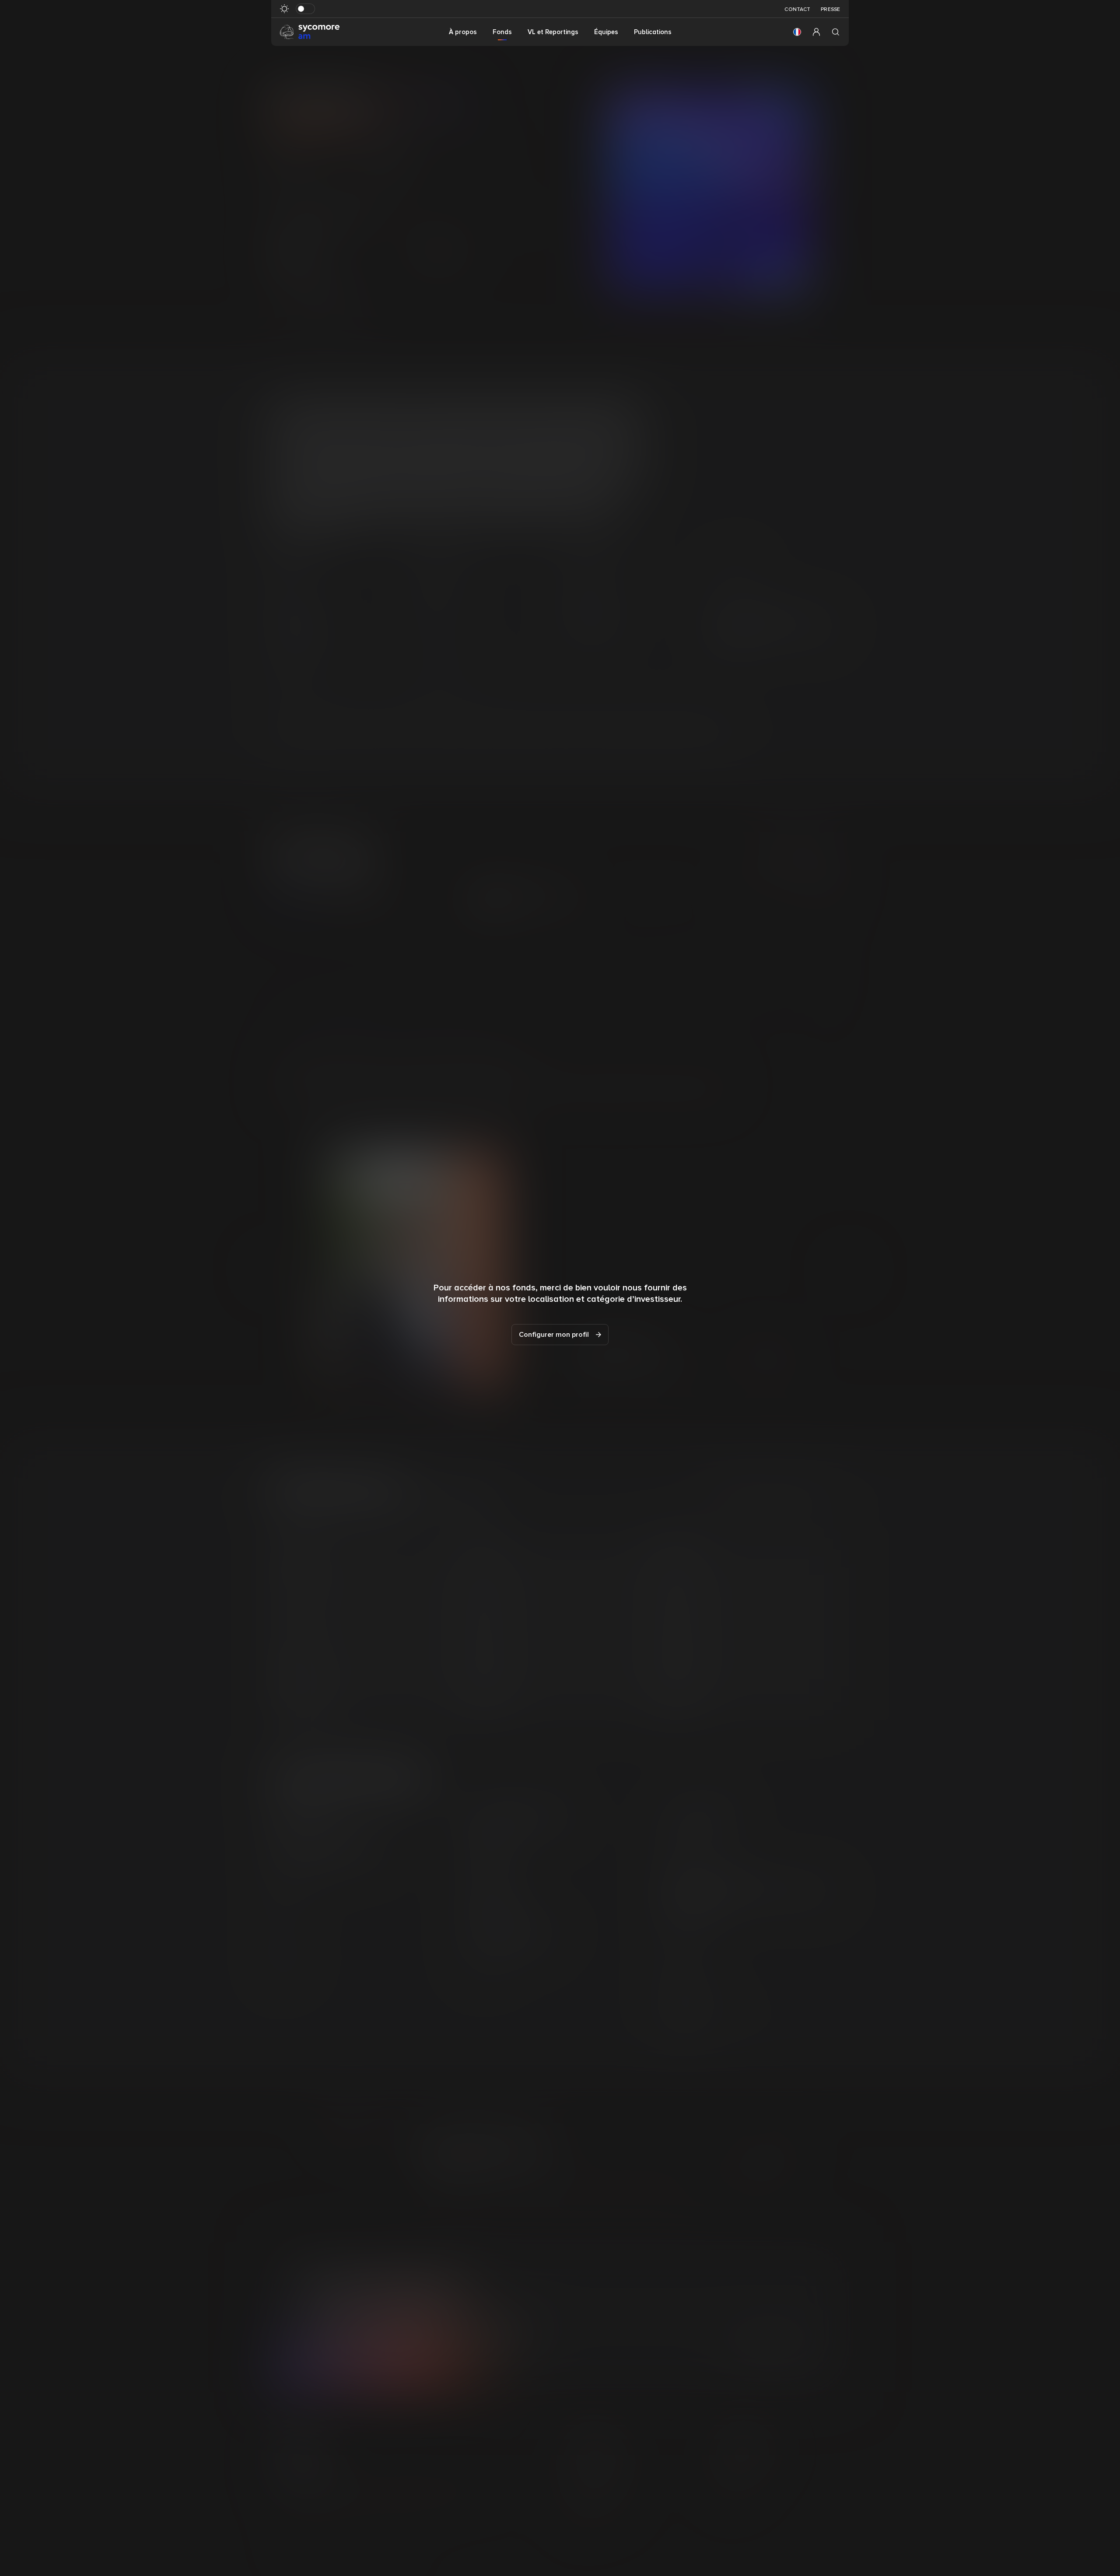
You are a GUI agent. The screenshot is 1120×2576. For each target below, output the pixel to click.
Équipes (606, 32)
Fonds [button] (502, 32)
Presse (830, 9)
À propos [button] (463, 32)
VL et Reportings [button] (553, 32)
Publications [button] (653, 32)
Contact (797, 9)
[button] (797, 32)
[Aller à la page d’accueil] (310, 32)
